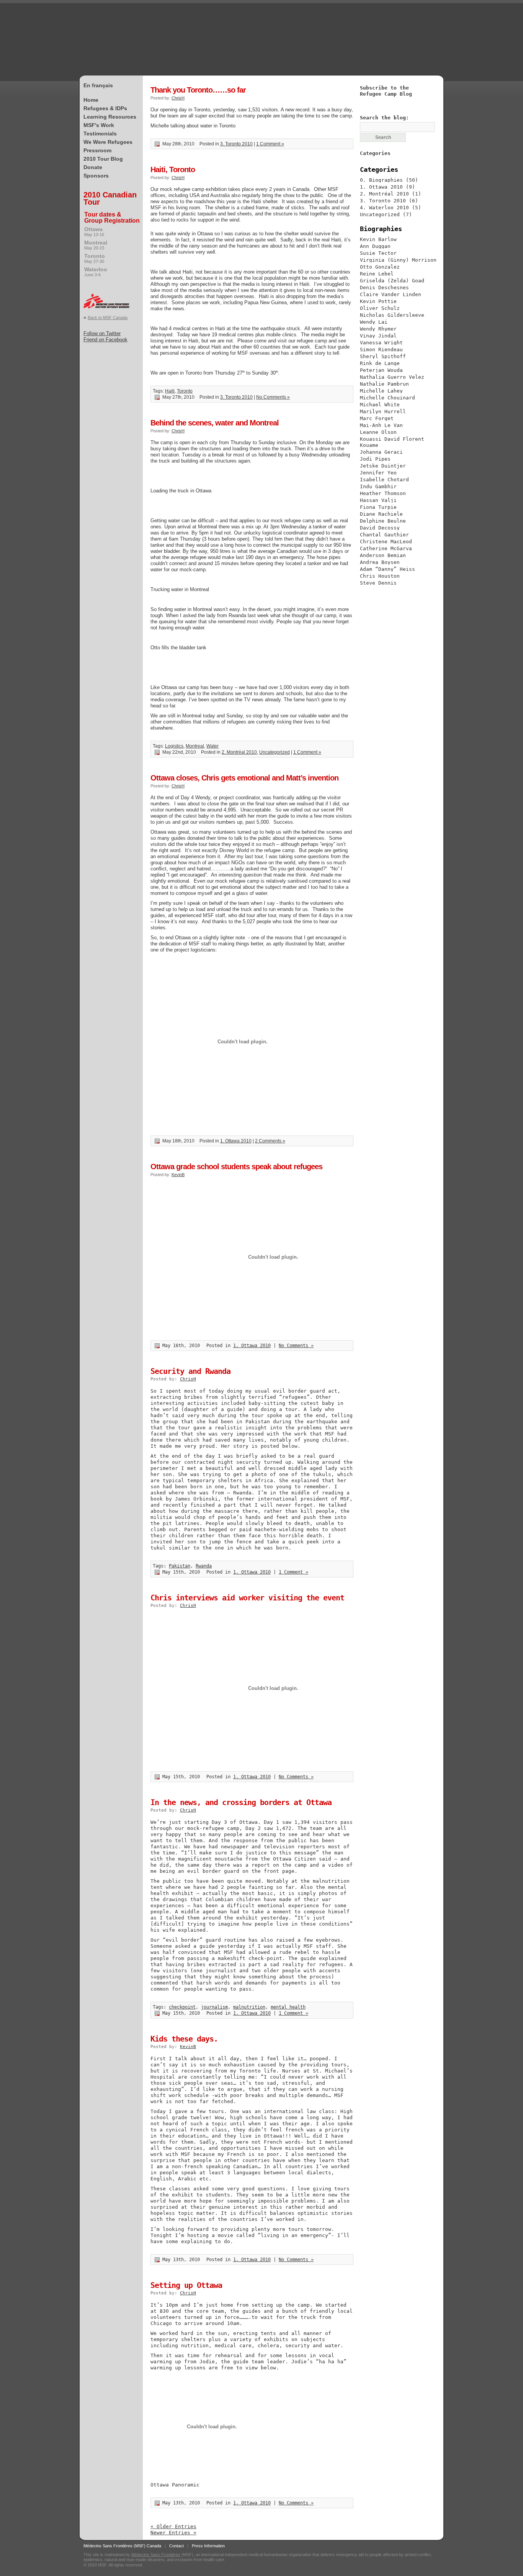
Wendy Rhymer (378, 329)
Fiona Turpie (378, 507)
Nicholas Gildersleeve (392, 315)
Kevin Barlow (378, 239)
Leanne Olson (378, 432)
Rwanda (204, 1566)
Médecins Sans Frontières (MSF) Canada (122, 2546)
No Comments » (273, 397)
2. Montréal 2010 (239, 752)
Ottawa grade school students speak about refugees (236, 1167)
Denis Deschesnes (384, 288)
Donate (93, 167)
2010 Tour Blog (103, 159)
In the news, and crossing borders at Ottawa (241, 1802)
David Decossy (380, 528)
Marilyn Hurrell (383, 411)
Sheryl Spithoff (383, 356)
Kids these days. (184, 2039)
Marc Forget (377, 418)
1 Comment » (270, 144)
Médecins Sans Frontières (156, 2555)
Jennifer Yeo (378, 473)
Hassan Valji (378, 500)
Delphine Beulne (383, 521)
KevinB (178, 1175)
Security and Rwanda (190, 1371)
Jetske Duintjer (383, 466)
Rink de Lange (380, 363)
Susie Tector (378, 253)
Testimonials (100, 134)
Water (212, 746)
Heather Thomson (383, 493)
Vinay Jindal (378, 336)
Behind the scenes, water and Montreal (215, 423)
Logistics (174, 746)
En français (98, 85)
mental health (288, 2007)
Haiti (170, 391)
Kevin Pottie (378, 301)
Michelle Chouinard (387, 398)
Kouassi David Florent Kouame (392, 442)
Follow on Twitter (102, 333)
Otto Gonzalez (380, 267)
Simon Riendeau (381, 349)
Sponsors (96, 176)
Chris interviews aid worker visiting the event (247, 1598)
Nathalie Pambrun (384, 384)
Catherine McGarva (386, 548)
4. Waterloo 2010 (384, 208)
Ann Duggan (375, 246)
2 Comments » (270, 1141)
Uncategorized (275, 752)
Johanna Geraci (381, 452)
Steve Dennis (378, 583)
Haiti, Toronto (173, 169)
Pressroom (97, 150)
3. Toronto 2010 (236, 144)
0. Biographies (381, 180)
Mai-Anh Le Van (381, 425)
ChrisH (178, 98)
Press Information (208, 2546)
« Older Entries (173, 2526)
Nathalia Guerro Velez (392, 377)
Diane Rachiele (381, 514)
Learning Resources (110, 117)
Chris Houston (380, 576)
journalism (214, 2007)
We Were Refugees (108, 142)
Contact (177, 2546)
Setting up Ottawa (186, 2285)
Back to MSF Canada (108, 318)
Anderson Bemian (383, 555)
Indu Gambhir (378, 486)
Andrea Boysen (380, 562)
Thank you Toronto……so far (198, 90)
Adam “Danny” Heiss (387, 569)
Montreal (96, 245)
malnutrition (249, 2007)
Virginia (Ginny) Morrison (398, 260)
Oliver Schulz (380, 308)
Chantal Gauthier (384, 535)
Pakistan (180, 1566)
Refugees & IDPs (105, 108)
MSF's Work (99, 125)
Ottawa (94, 231)
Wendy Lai (374, 322)
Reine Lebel (377, 274)
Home (91, 100)
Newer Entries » (173, 2533)
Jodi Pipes (375, 459)
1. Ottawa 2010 (236, 1141)
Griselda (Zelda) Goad (392, 281)
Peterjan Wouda (381, 370)
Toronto (95, 258)
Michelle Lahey (381, 391)
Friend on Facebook (105, 340)
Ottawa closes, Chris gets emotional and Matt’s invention (244, 778)
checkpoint (182, 2007)
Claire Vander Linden (391, 294)
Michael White (380, 405)
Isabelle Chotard (384, 480)
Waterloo (96, 272)
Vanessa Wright (381, 343)
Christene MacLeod (386, 542)
